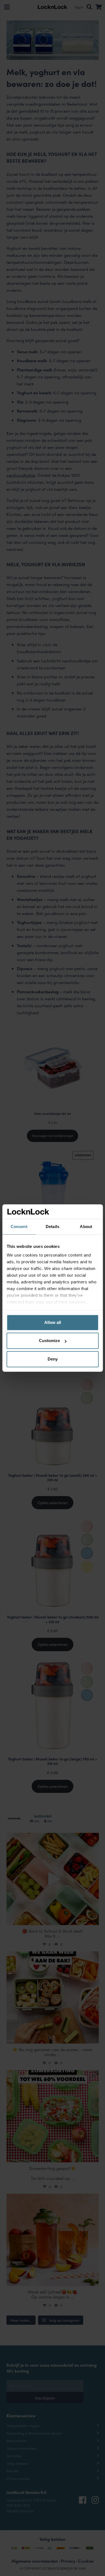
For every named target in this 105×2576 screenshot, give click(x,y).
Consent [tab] (19, 1227)
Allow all (53, 1322)
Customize (49, 1341)
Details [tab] (53, 1227)
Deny (53, 1359)
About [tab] (86, 1227)
